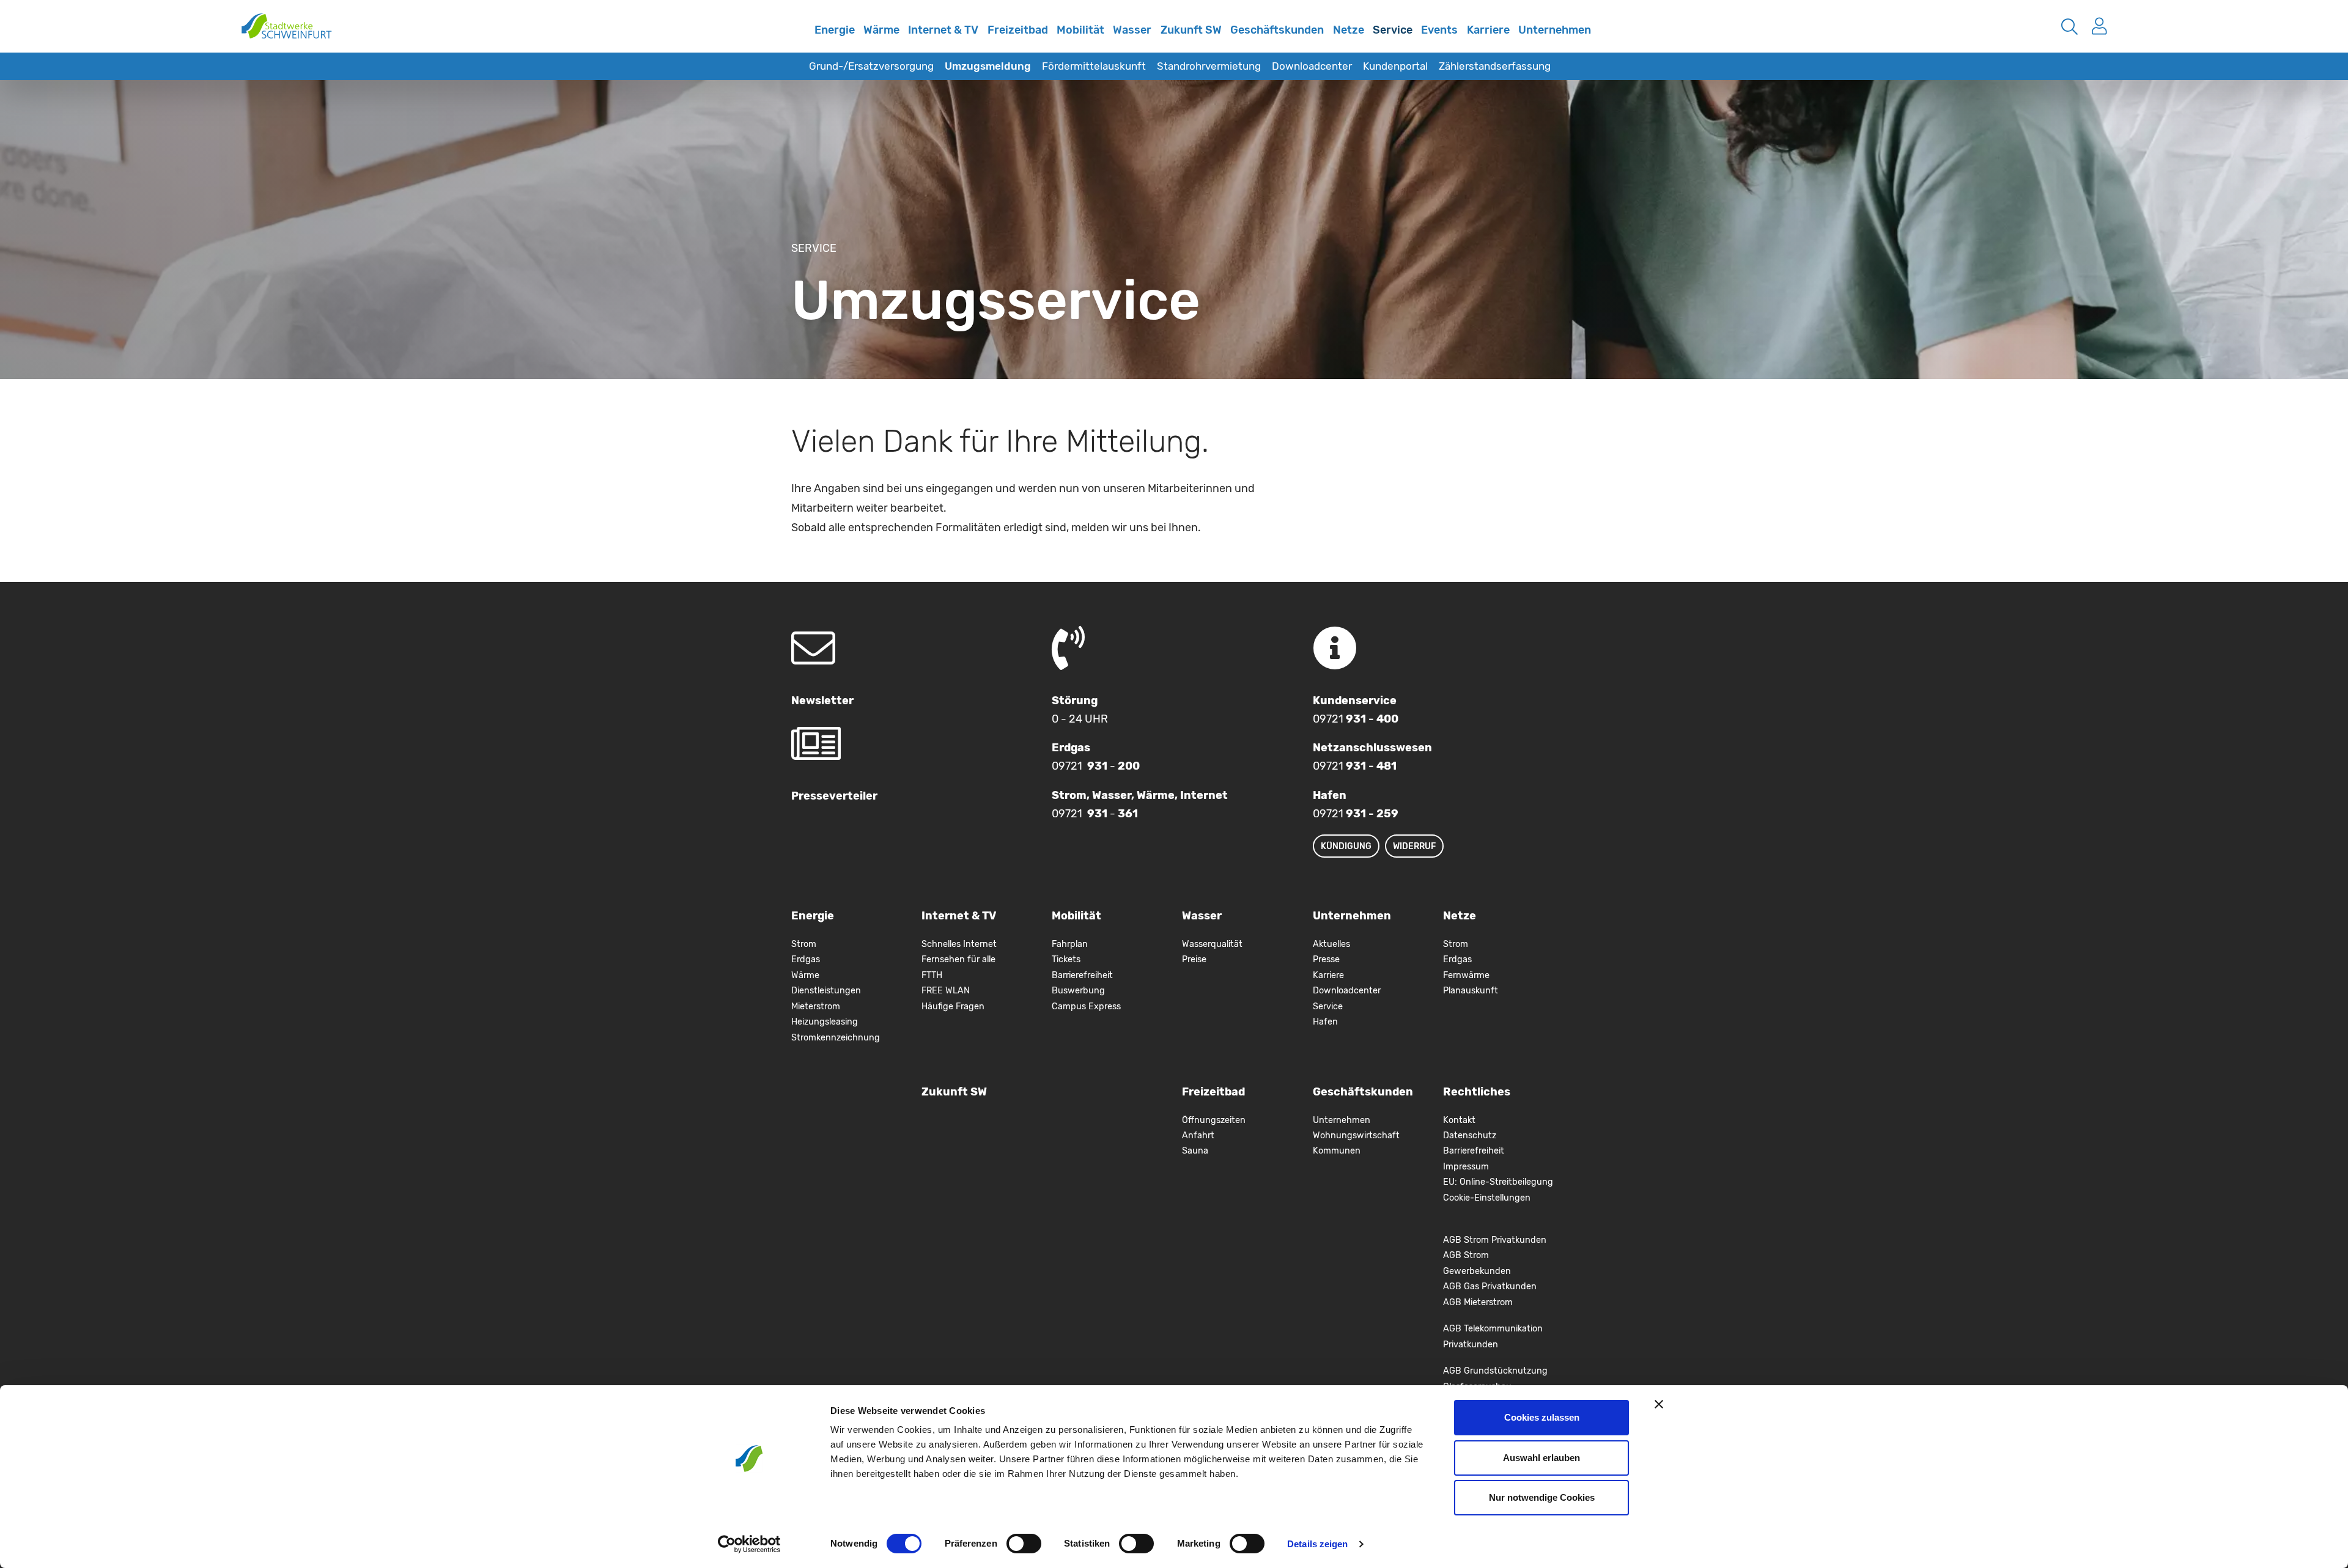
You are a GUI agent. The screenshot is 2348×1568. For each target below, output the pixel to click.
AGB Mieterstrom (1478, 1302)
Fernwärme (1466, 975)
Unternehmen (1555, 30)
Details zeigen (1317, 1544)
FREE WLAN (946, 991)
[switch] (1024, 1544)
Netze (1349, 30)
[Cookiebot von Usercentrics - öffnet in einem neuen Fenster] (749, 1544)
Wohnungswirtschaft (1356, 1136)
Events (1439, 30)
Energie (835, 30)
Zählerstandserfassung (1495, 66)
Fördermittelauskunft (1094, 66)
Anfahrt (1198, 1136)
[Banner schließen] (1659, 1404)
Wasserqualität (1212, 944)
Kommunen (1337, 1151)
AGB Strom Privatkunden (1495, 1240)
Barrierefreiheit (1082, 975)
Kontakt (1459, 1120)
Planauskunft (1471, 991)
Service (1393, 30)
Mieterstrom (816, 1007)
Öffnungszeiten (1214, 1120)
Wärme (881, 30)
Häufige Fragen (953, 1007)
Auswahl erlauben (1541, 1458)
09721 (1356, 719)
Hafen (1325, 1022)
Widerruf (1414, 846)
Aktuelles (1331, 944)
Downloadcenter (1312, 66)
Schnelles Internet (797, 39)
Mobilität (1080, 30)
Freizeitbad (1018, 30)
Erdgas (806, 959)
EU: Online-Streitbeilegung (1498, 1182)
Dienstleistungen (826, 991)
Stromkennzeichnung (836, 1038)
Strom (804, 944)
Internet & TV (943, 30)
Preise (1194, 959)
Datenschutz (1470, 1136)
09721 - (1096, 766)
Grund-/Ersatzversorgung (871, 66)
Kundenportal (1395, 66)
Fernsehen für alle (958, 959)
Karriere (1488, 30)
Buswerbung (1078, 991)
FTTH (932, 975)
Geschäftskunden (1277, 30)
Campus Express (1086, 1007)
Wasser (1132, 30)
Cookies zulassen (1542, 1417)
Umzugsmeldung (988, 66)
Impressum (1466, 1167)
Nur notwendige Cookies (1542, 1497)
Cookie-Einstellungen (1487, 1198)
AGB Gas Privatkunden (1490, 1286)
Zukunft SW (1191, 30)
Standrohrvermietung (1209, 66)
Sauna (1195, 1151)
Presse (1326, 959)
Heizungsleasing (825, 1022)
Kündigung (1346, 846)
